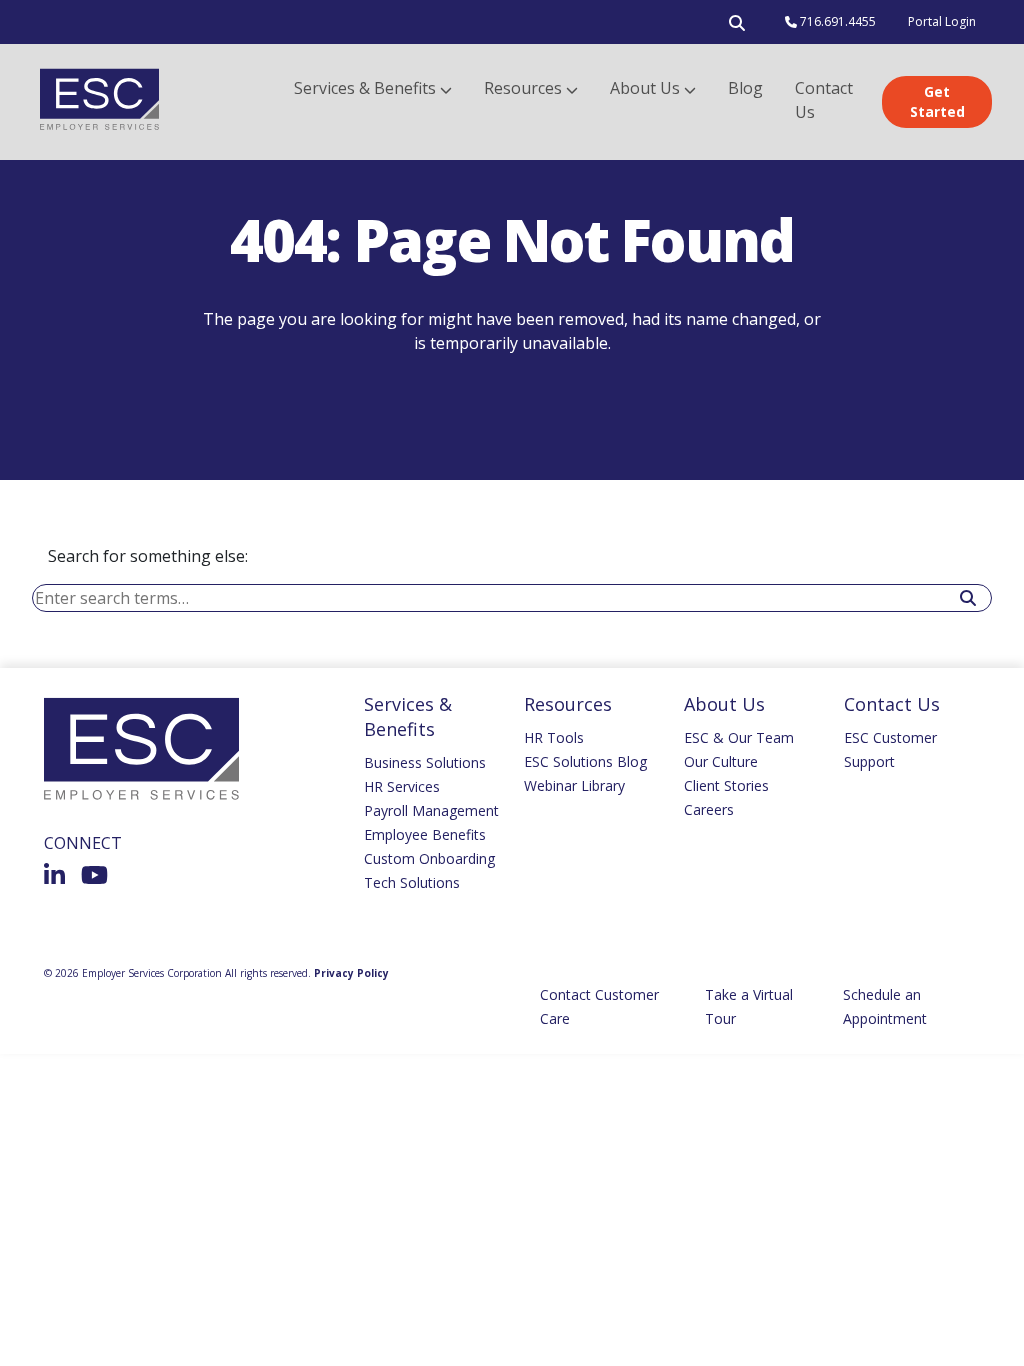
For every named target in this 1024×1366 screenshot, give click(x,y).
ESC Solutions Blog (585, 761)
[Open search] (737, 27)
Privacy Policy (351, 973)
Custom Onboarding (429, 858)
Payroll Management (431, 810)
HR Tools (554, 737)
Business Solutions (425, 762)
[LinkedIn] (54, 875)
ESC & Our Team (739, 737)
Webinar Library (574, 785)
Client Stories (726, 785)
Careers (709, 809)
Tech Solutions (412, 882)
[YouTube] (94, 875)
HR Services (402, 786)
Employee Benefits (425, 834)
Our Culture (721, 761)
